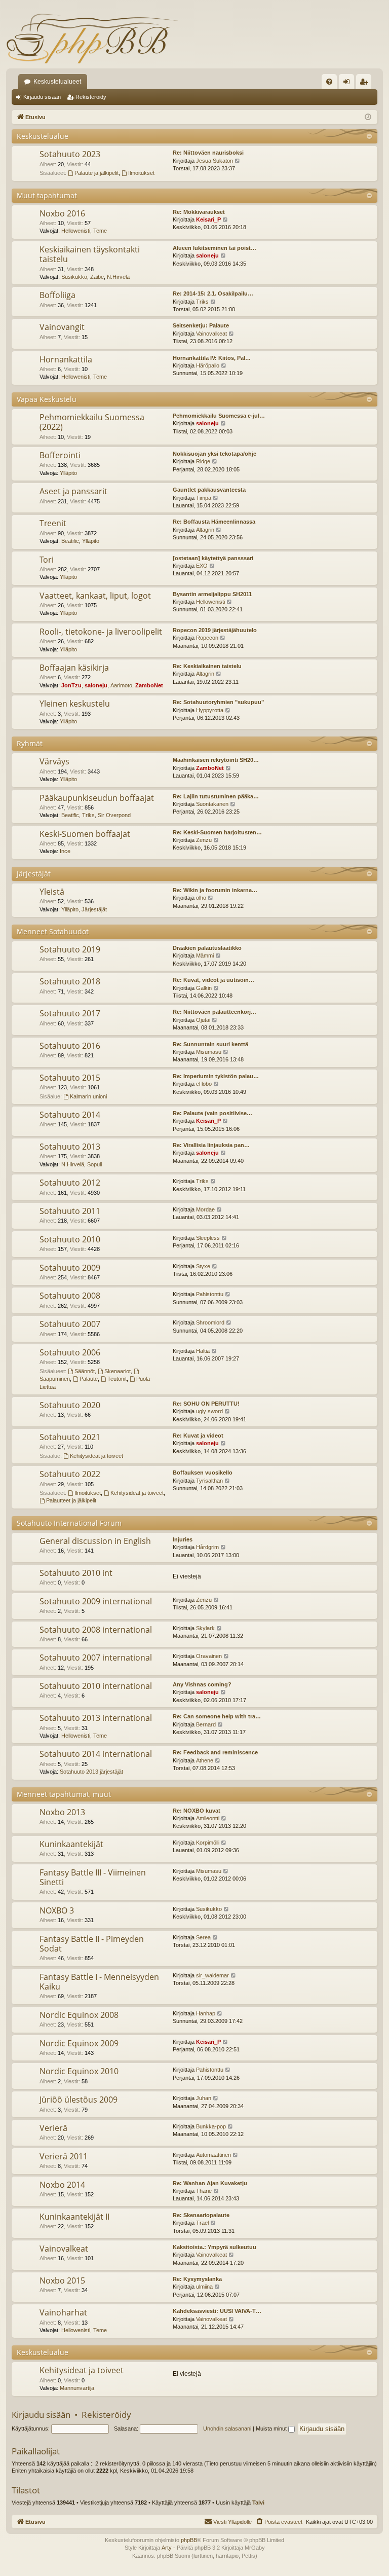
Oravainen (209, 1656)
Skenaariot (118, 1371)
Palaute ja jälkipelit (96, 173)
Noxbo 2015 (62, 2280)
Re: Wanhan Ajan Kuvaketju (210, 2183)
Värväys (54, 761)
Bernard (206, 1724)
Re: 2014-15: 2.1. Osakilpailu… (213, 293)
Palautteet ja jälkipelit (71, 1500)
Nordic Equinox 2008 (79, 2015)
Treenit (53, 523)
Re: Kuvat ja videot (198, 1436)
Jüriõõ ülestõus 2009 (79, 2100)
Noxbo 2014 (62, 2185)
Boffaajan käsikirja (74, 668)
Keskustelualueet (57, 82)
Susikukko (74, 277)
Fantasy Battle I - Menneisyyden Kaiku (99, 1982)
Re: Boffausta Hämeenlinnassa (214, 522)
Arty (167, 2548)
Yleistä (52, 892)
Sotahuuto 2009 (70, 1268)
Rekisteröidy (91, 97)
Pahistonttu (210, 1294)
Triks (202, 302)
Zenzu (204, 840)
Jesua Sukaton (215, 161)
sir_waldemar (212, 1975)
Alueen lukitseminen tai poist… (215, 248)
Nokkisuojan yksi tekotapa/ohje (215, 454)
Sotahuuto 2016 (70, 1046)
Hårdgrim (207, 1547)
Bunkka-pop (211, 2126)
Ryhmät (30, 743)
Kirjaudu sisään (42, 97)
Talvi (258, 2503)
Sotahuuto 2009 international (96, 1601)
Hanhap (206, 2013)
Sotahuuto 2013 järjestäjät (91, 1772)
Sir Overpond (114, 815)
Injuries (183, 1539)
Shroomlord (210, 1322)
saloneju (207, 255)
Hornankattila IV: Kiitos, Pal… (212, 358)
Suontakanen (212, 804)
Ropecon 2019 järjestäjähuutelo (215, 630)
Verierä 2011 (64, 2156)
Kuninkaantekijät (71, 1844)
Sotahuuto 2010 (70, 1239)
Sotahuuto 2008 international (96, 1630)
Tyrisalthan (209, 1481)
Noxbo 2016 (62, 213)
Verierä (53, 2128)
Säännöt (85, 1371)
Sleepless (208, 1238)
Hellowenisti (76, 231)
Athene (205, 1760)
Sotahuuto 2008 (70, 1296)
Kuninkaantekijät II (74, 2217)
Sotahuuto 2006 (70, 1352)
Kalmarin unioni (88, 1096)
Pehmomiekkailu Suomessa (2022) (92, 422)
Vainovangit (62, 327)
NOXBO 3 (57, 1910)
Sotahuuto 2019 (70, 949)
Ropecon (207, 638)
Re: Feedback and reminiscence (215, 1752)
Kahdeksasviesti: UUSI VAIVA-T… (217, 2311)
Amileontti (208, 1818)
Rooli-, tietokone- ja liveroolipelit (101, 632)
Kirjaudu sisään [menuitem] (348, 84)
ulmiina (204, 2287)
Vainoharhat (63, 2312)
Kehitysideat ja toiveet (96, 1456)
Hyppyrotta (210, 710)
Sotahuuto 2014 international (96, 1754)
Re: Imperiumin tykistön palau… (216, 1076)
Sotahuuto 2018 (70, 981)
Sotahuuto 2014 (70, 1115)
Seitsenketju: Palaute (201, 325)
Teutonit (117, 1379)
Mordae (205, 1209)
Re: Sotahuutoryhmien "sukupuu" (218, 702)
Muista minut (272, 2428)
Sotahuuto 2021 (70, 1437)
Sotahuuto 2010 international (96, 1686)
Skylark (205, 1628)
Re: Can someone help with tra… (217, 1716)
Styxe (203, 1266)
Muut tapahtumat (47, 195)
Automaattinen (213, 2155)
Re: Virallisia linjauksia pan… (211, 1145)
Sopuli (94, 1164)
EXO (202, 566)
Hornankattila (66, 359)
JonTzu (71, 685)
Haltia (203, 1351)
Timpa (204, 498)
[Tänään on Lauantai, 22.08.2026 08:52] (368, 117)
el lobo (204, 1084)
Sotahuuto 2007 (70, 1324)
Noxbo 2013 (62, 1812)
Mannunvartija (77, 2388)
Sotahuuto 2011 (70, 1211)
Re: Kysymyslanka (197, 2279)
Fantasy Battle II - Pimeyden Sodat (92, 1944)
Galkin (204, 988)
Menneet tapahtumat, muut (64, 1794)
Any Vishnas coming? (202, 1684)
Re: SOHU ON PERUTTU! (206, 1404)
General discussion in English (95, 1541)
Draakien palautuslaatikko (207, 948)
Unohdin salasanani (227, 2428)
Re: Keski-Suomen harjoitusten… (217, 832)
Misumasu (209, 1052)
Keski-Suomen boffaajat (85, 834)
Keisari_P (208, 219)
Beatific (70, 541)
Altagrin (205, 530)
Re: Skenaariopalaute (201, 2215)
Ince (65, 851)
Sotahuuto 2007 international (96, 1658)
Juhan (204, 2098)
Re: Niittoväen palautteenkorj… (215, 1012)
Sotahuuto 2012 (70, 1183)
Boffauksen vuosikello (203, 1473)
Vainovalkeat (211, 334)
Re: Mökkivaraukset (199, 212)
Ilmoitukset (141, 173)
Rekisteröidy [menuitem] (366, 84)
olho (201, 898)
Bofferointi (60, 455)
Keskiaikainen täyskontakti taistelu (90, 254)
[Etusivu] (92, 38)
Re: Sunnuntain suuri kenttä (210, 1044)
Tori (47, 560)
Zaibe (97, 277)
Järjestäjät (34, 874)
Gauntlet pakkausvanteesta (209, 490)
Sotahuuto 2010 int (76, 1573)
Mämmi (205, 955)
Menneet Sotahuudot (53, 931)
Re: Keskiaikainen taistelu (207, 666)
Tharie (204, 2191)
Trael (202, 2223)
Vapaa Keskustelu (47, 399)
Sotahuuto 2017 (70, 1013)
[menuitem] (329, 82)
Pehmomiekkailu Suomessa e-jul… (219, 416)
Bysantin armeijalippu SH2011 (212, 594)
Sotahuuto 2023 (70, 154)
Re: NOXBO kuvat (197, 1811)
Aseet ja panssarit (73, 491)
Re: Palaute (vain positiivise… (212, 1113)
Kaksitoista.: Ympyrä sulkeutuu (215, 2247)
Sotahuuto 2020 (70, 1405)
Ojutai (203, 1020)
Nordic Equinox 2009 (79, 2043)
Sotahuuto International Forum (69, 1523)
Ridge (203, 461)
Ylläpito (68, 473)
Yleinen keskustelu (75, 704)
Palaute (89, 1379)
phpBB (189, 2540)
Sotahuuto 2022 (70, 1474)
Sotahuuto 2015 (70, 1078)
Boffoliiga (57, 295)
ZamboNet (149, 685)
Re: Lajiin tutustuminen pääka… (216, 796)
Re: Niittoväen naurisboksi (208, 153)
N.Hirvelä (118, 277)
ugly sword (209, 1411)
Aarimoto (121, 685)
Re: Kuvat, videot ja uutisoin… (213, 980)
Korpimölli (208, 1843)
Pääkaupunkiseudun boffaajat (97, 798)
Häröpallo (208, 365)
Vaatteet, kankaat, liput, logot (95, 596)
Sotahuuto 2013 (70, 1147)
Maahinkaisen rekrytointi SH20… (216, 760)
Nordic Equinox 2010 (79, 2071)
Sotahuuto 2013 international (96, 1718)
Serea (203, 1937)
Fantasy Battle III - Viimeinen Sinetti (93, 1877)
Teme (100, 231)
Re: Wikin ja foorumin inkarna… (215, 890)
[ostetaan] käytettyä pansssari (213, 558)
